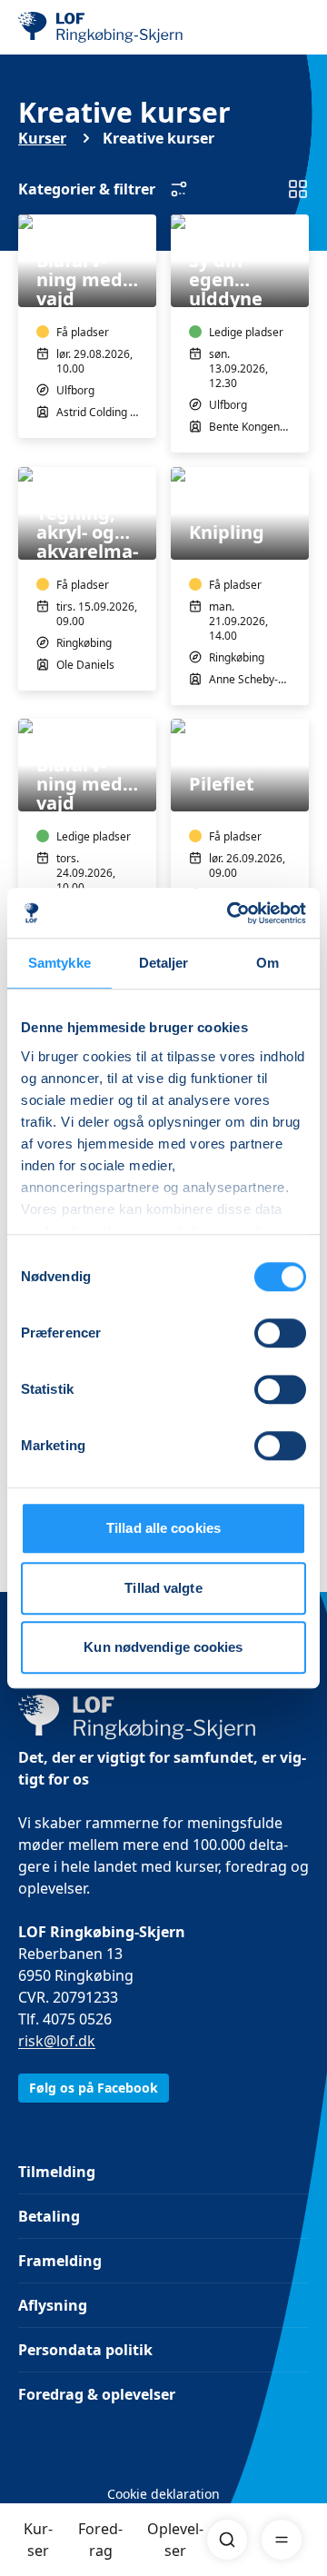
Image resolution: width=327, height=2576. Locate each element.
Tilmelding (57, 2172)
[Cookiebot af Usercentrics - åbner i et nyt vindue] (231, 913)
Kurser (38, 2540)
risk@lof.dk (57, 2041)
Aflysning (53, 2305)
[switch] (280, 1333)
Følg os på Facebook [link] (94, 2088)
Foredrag (100, 2540)
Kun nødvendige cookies (163, 1647)
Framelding (60, 2261)
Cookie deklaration (163, 2494)
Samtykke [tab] (59, 963)
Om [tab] (268, 963)
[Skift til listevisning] (298, 189)
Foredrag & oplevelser (97, 2394)
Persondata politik (85, 2350)
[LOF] (110, 27)
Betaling (49, 2216)
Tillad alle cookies (163, 1528)
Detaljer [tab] (164, 963)
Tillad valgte (163, 1588)
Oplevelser (175, 2540)
